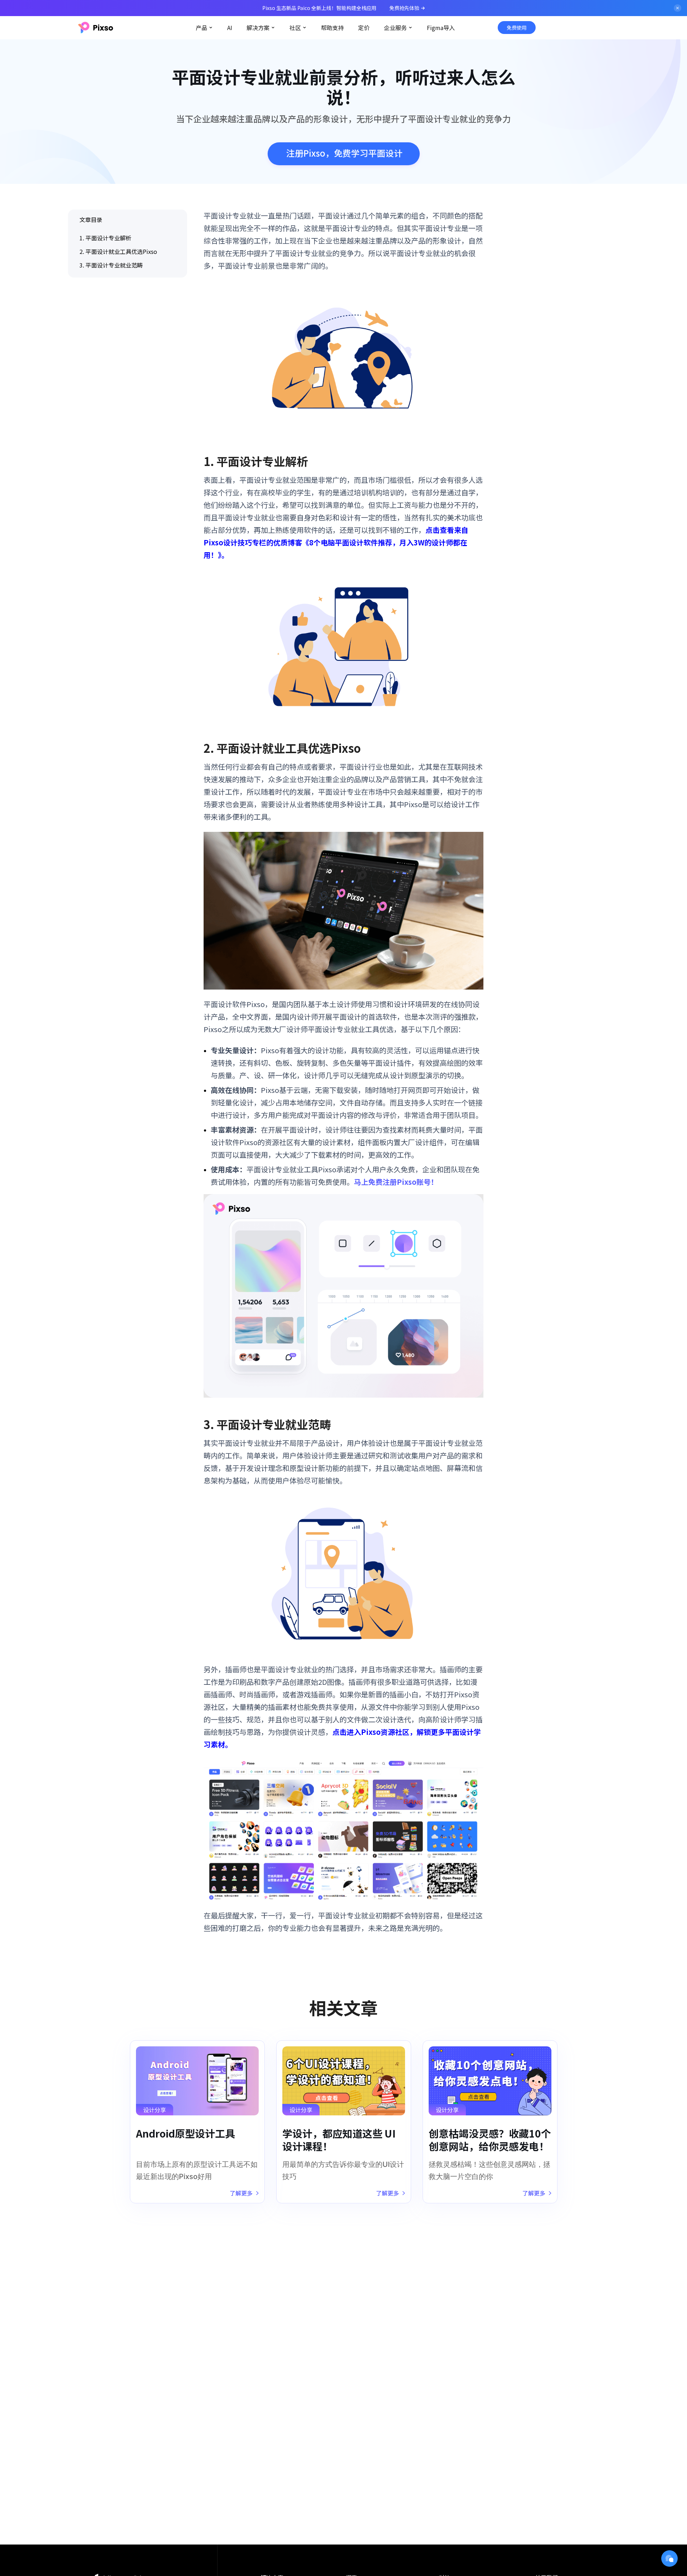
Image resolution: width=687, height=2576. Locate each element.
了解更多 (241, 2193)
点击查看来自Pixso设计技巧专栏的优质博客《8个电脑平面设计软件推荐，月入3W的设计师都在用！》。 (336, 542)
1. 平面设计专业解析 (105, 238)
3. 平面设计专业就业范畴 (111, 265)
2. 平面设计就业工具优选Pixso (118, 251)
